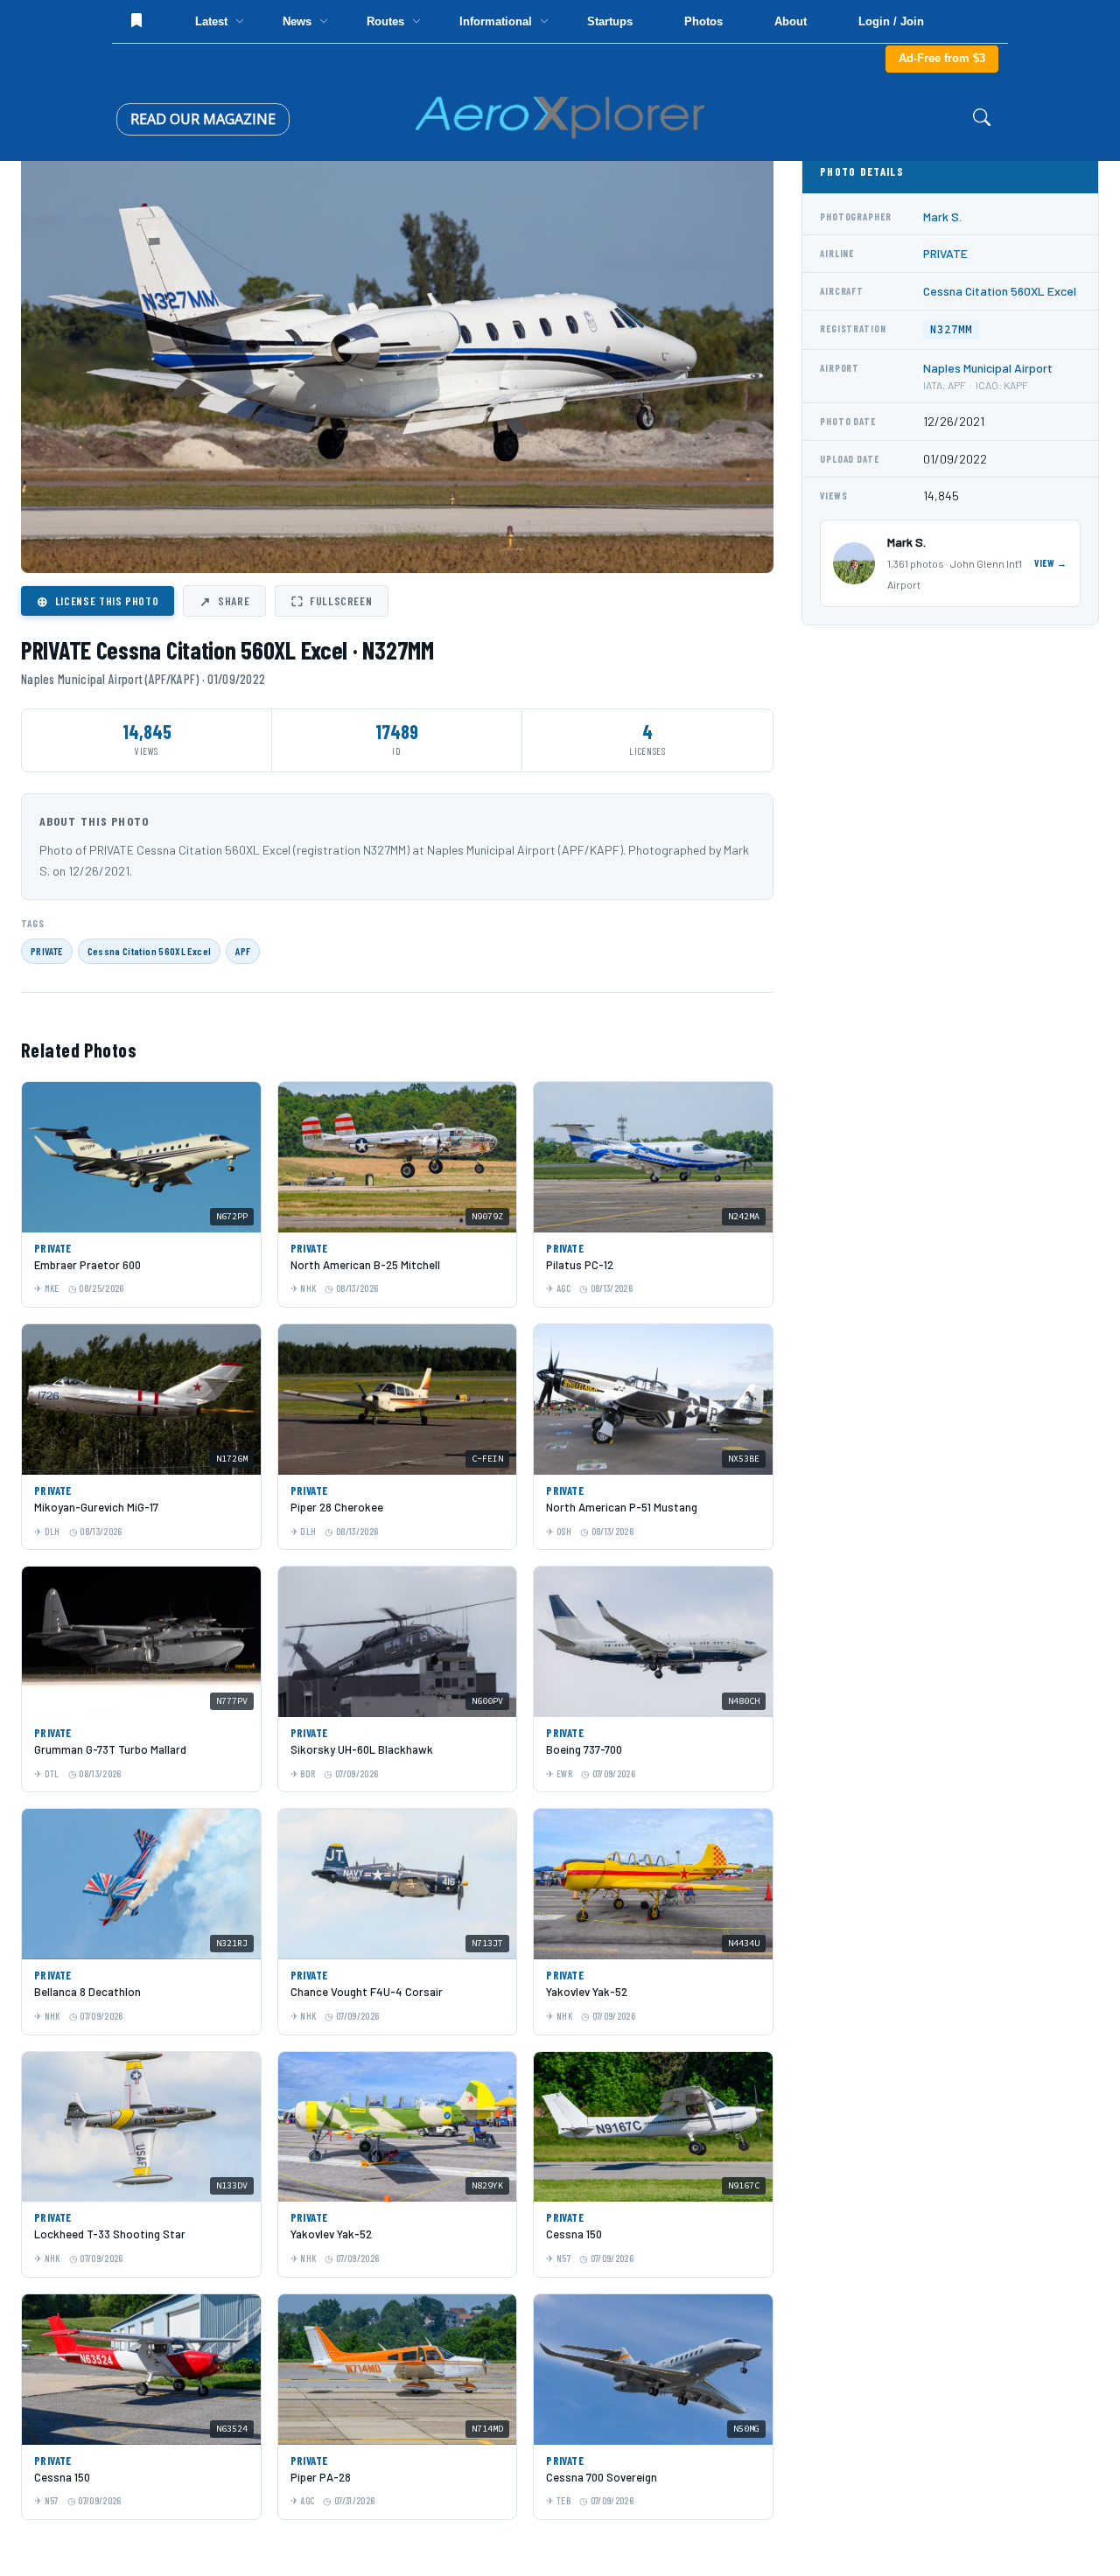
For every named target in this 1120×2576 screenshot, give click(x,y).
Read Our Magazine (203, 119)
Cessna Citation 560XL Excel (150, 951)
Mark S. (942, 216)
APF (243, 951)
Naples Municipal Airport (988, 368)
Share (224, 601)
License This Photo (98, 601)
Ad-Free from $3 (942, 58)
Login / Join (891, 21)
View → (1051, 563)
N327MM (951, 329)
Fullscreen (332, 601)
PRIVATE (47, 951)
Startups (610, 21)
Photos (703, 21)
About (791, 21)
